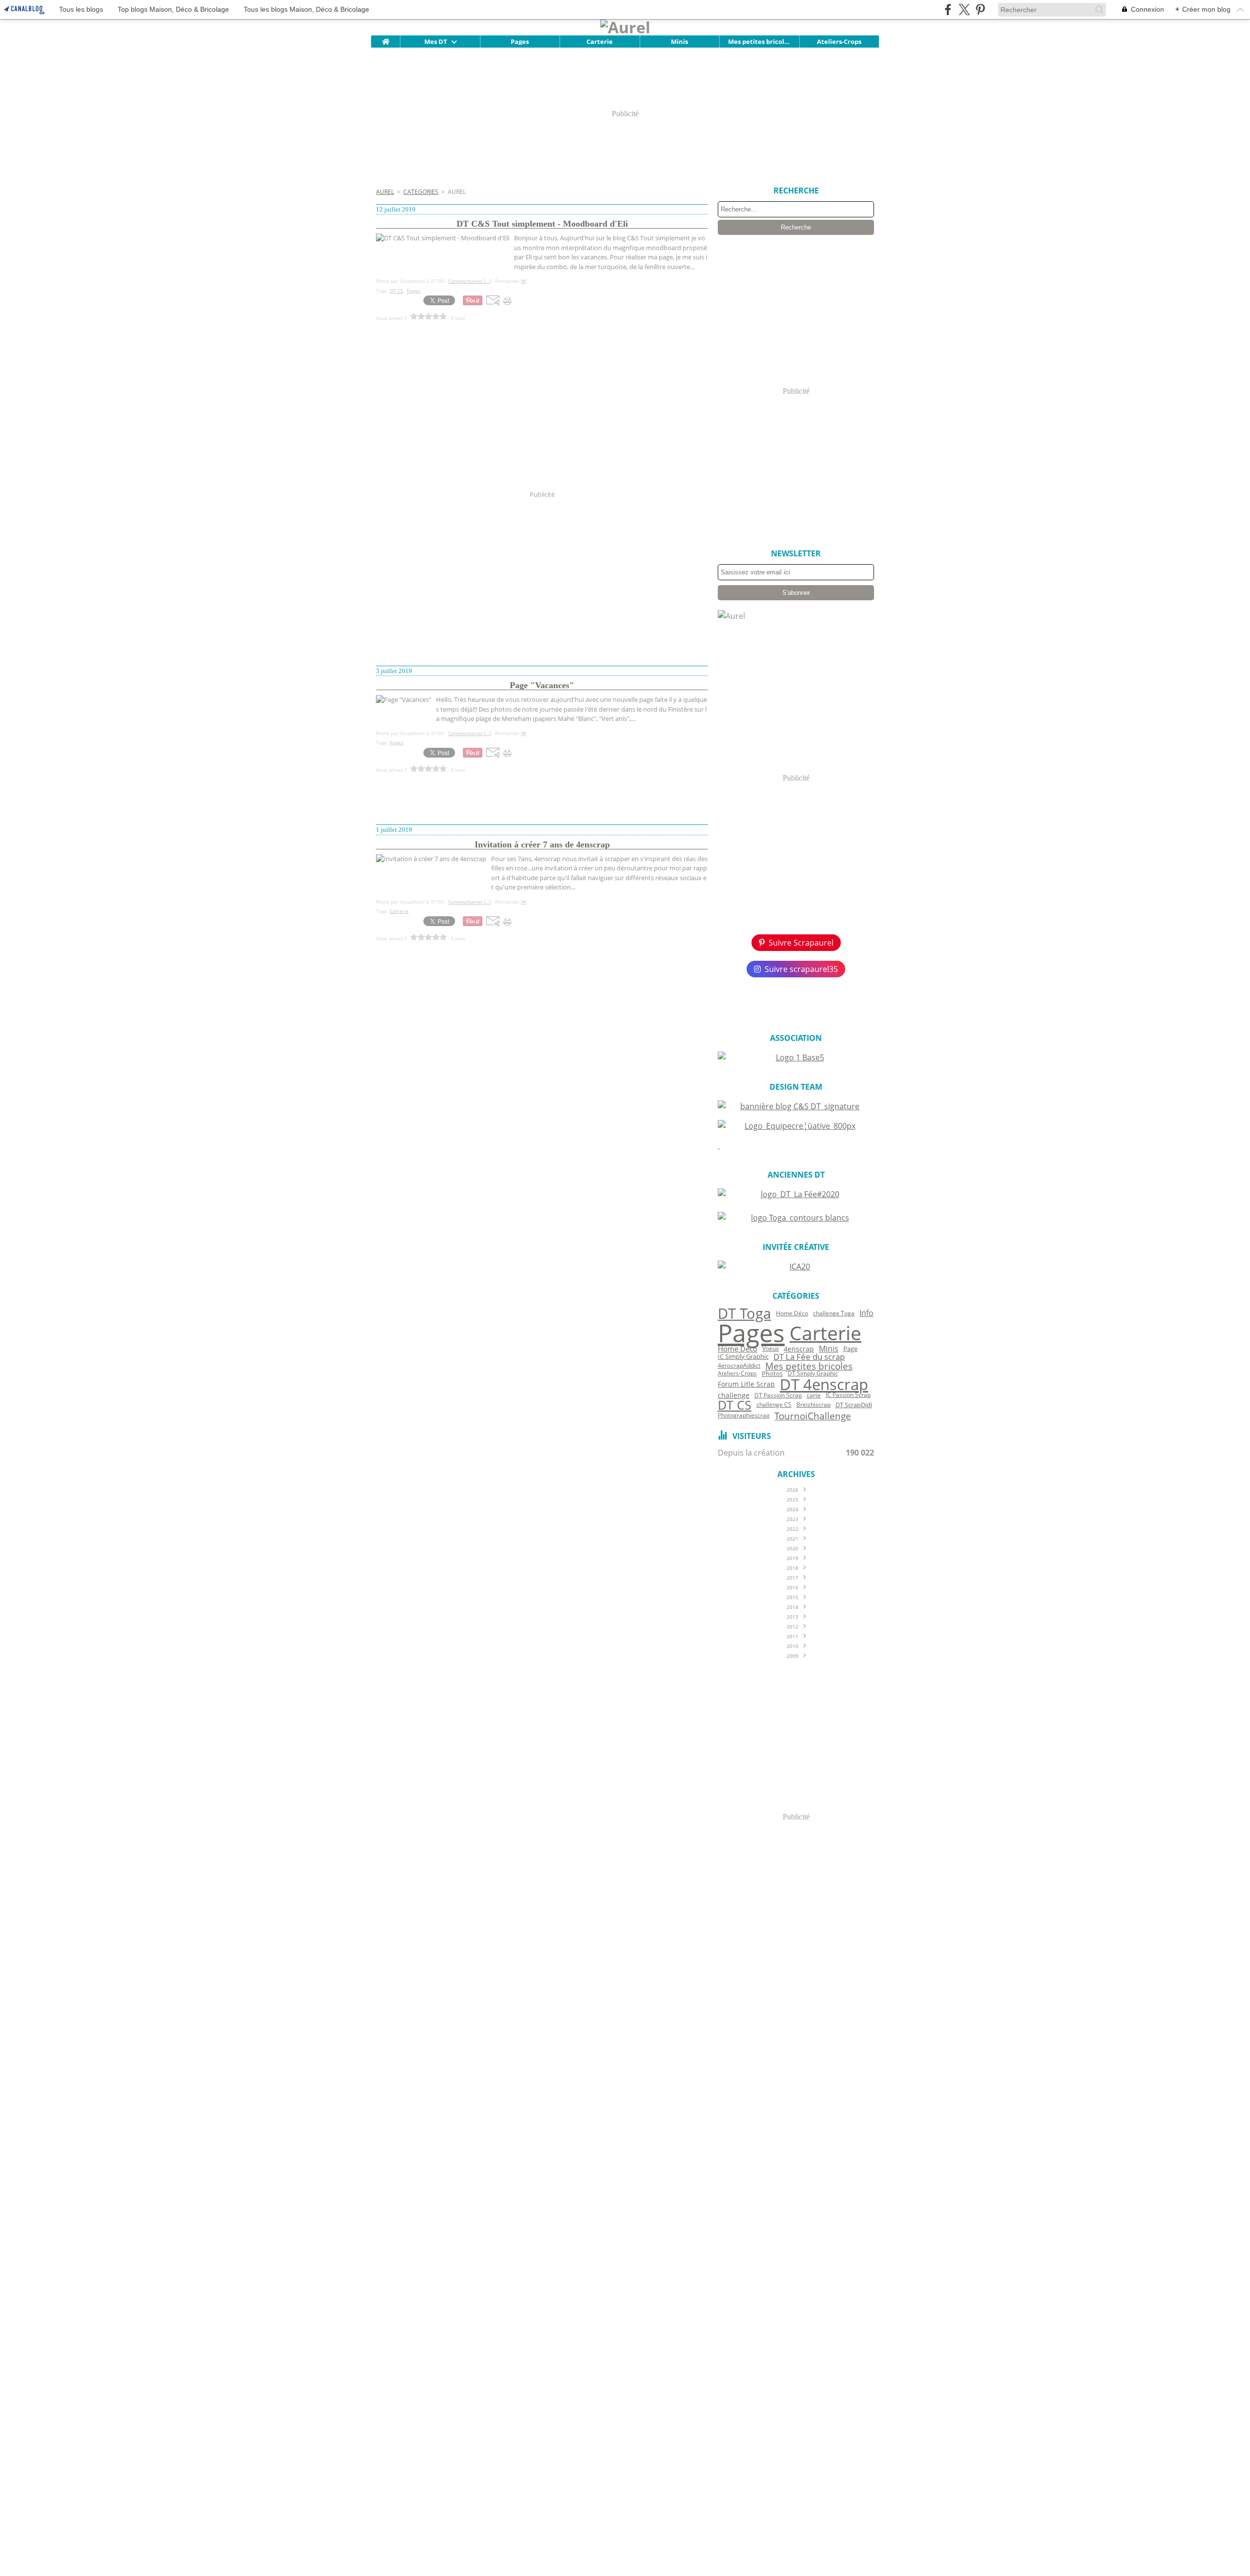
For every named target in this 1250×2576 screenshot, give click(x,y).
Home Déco (792, 1313)
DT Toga (744, 1314)
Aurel (385, 192)
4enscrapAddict (739, 1366)
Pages (520, 42)
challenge (734, 1395)
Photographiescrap (744, 1415)
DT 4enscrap (824, 1384)
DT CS (735, 1405)
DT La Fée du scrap (809, 1357)
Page (850, 1349)
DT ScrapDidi (854, 1405)
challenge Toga (834, 1313)
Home (385, 39)
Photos (772, 1374)
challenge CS (774, 1405)
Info (866, 1313)
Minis (679, 42)
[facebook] (948, 10)
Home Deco (738, 1349)
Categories (421, 192)
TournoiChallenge (813, 1416)
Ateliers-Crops (839, 42)
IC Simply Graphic (743, 1357)
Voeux (771, 1349)
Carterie (600, 42)
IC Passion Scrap (848, 1395)
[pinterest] (980, 10)
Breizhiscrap (813, 1405)
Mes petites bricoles (759, 42)
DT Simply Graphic (813, 1373)
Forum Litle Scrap (746, 1384)
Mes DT (436, 42)
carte (814, 1395)
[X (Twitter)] (964, 10)
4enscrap (799, 1349)
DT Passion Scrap (778, 1395)
